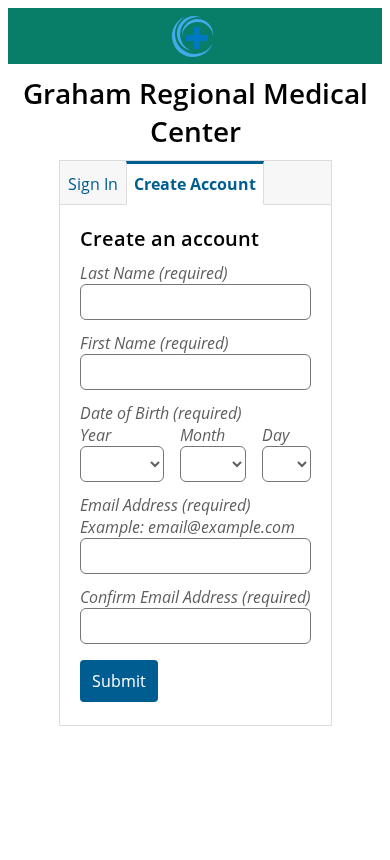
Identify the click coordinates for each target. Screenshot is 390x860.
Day (275, 435)
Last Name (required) (154, 273)
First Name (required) (154, 343)
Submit (119, 681)
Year (95, 435)
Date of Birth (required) (161, 413)
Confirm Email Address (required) (195, 597)
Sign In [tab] (93, 184)
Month (202, 435)
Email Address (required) (187, 516)
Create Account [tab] (195, 184)
